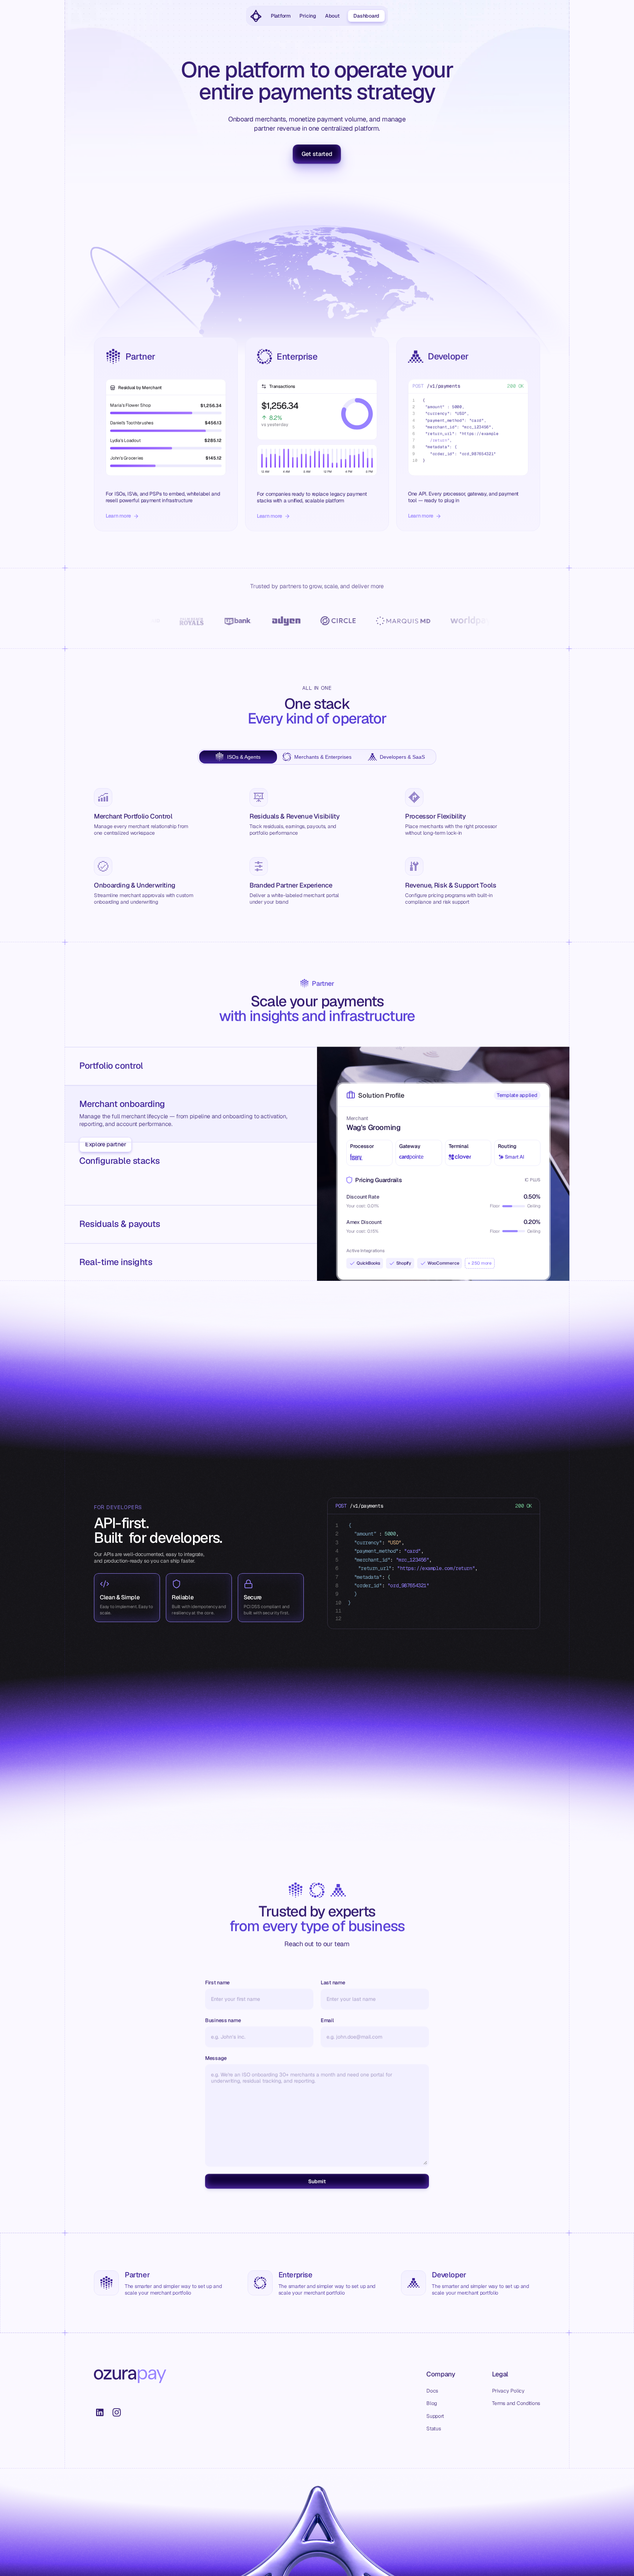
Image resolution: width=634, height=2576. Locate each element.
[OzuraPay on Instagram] (117, 2412)
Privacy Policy (508, 2391)
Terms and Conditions (516, 2403)
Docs (432, 2391)
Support (435, 2416)
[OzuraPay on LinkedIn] (100, 2412)
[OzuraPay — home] (256, 16)
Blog (432, 2403)
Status (433, 2429)
